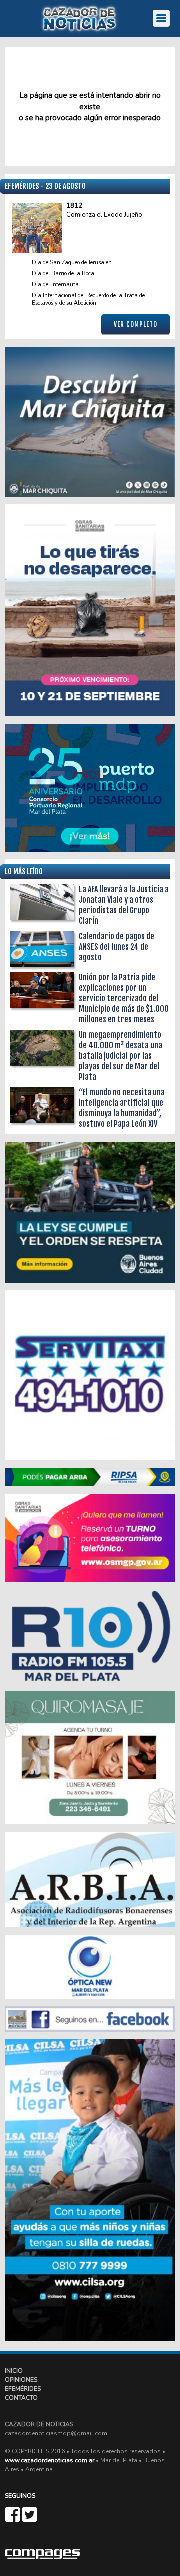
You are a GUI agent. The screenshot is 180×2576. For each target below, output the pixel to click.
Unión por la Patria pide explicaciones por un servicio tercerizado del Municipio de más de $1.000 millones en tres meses (124, 998)
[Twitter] (30, 2519)
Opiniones (21, 2380)
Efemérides (23, 2389)
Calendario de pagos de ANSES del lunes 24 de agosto (117, 947)
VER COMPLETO (136, 324)
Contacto (21, 2398)
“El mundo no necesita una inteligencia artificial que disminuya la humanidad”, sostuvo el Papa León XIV (122, 1108)
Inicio (14, 2371)
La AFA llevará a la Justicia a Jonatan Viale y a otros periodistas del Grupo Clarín (124, 905)
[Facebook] (13, 2519)
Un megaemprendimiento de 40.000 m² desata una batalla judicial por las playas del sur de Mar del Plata (121, 1056)
